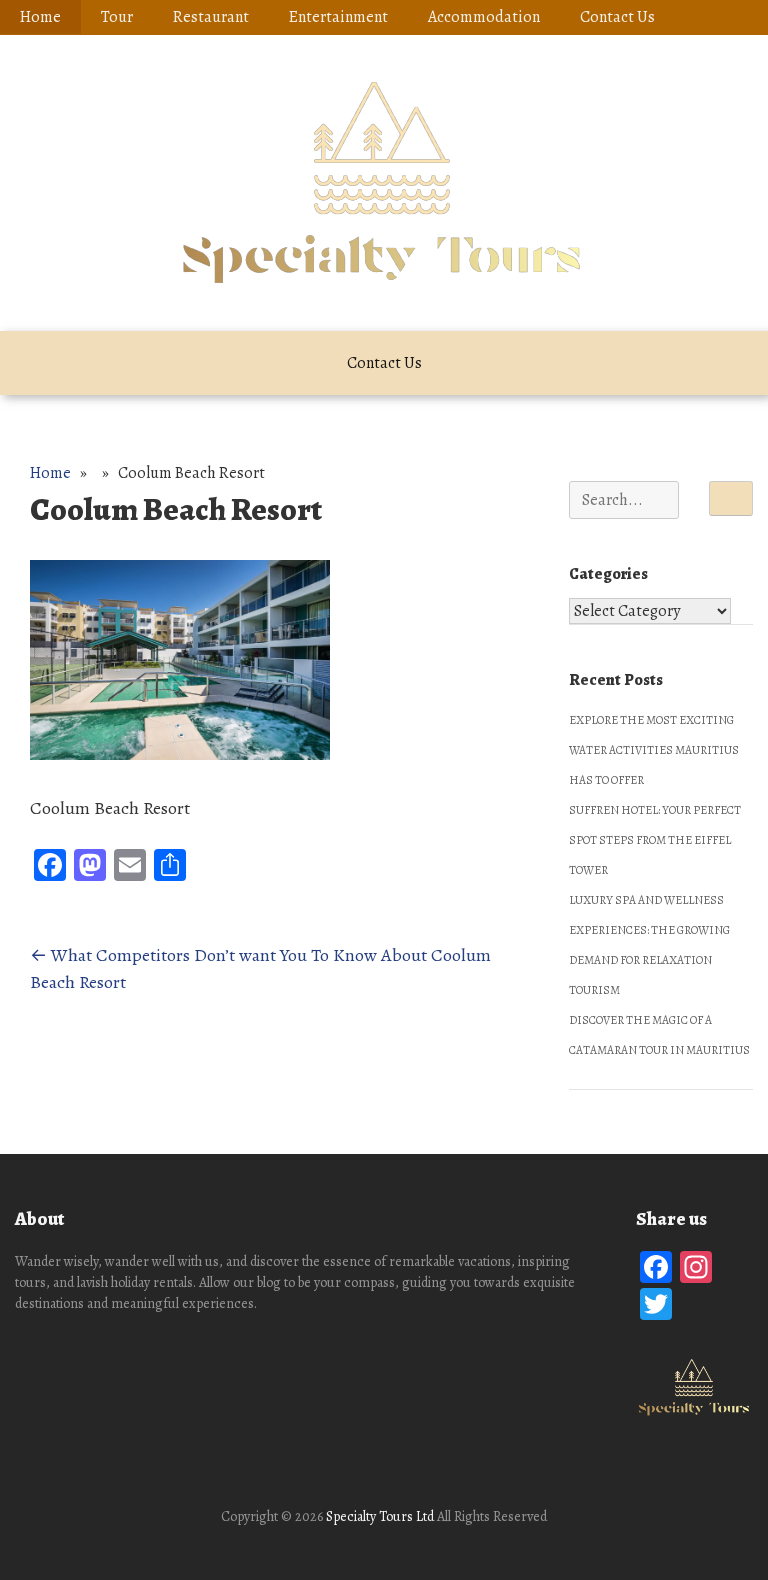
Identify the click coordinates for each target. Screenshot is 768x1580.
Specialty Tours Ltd (380, 1516)
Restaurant (211, 17)
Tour (117, 17)
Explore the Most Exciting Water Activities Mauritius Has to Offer (654, 750)
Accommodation (484, 17)
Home (40, 17)
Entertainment (338, 17)
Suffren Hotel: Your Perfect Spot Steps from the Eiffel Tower (655, 840)
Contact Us (617, 17)
